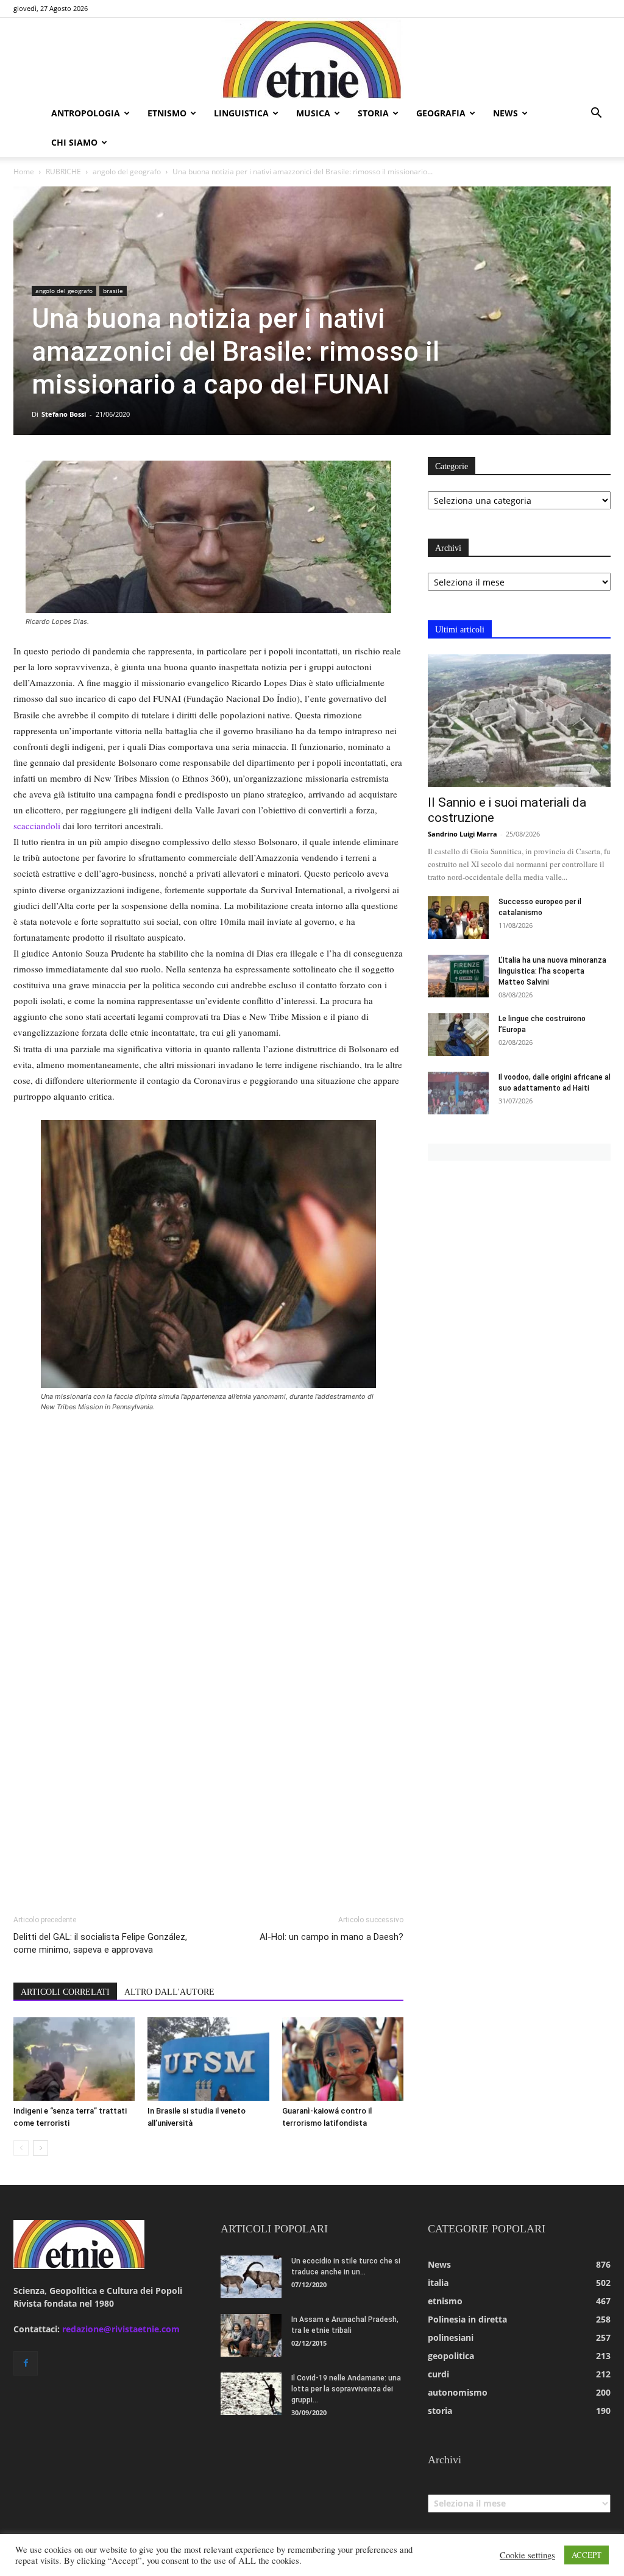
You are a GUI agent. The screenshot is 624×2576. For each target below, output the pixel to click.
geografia (441, 113)
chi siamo (74, 142)
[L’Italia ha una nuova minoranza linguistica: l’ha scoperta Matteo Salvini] (458, 976)
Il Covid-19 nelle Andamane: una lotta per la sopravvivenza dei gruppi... (346, 2389)
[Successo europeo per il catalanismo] (458, 918)
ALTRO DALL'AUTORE (169, 1992)
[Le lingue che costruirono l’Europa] (458, 1035)
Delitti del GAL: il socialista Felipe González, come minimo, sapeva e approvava (100, 1943)
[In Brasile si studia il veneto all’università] (208, 2059)
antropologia (86, 113)
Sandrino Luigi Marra (463, 834)
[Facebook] (26, 2363)
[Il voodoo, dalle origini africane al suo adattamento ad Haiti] (458, 1093)
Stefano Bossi (64, 414)
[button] (596, 114)
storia (373, 113)
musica (313, 113)
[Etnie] (312, 58)
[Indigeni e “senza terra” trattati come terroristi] (74, 2059)
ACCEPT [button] (587, 2555)
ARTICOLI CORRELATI (65, 1992)
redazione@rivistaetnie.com (121, 2329)
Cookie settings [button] (527, 2555)
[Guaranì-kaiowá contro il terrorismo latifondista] (343, 2059)
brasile (113, 291)
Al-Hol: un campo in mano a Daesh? (331, 1937)
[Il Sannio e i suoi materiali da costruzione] (519, 721)
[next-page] (41, 2148)
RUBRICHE (63, 172)
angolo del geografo (127, 172)
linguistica (241, 113)
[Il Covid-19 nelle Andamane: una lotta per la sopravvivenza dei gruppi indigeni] (251, 2394)
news (505, 113)
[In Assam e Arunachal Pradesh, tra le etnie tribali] (251, 2335)
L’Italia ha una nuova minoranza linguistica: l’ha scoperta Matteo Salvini (552, 971)
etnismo (167, 113)
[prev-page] (21, 2148)
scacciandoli (37, 826)
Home (24, 172)
